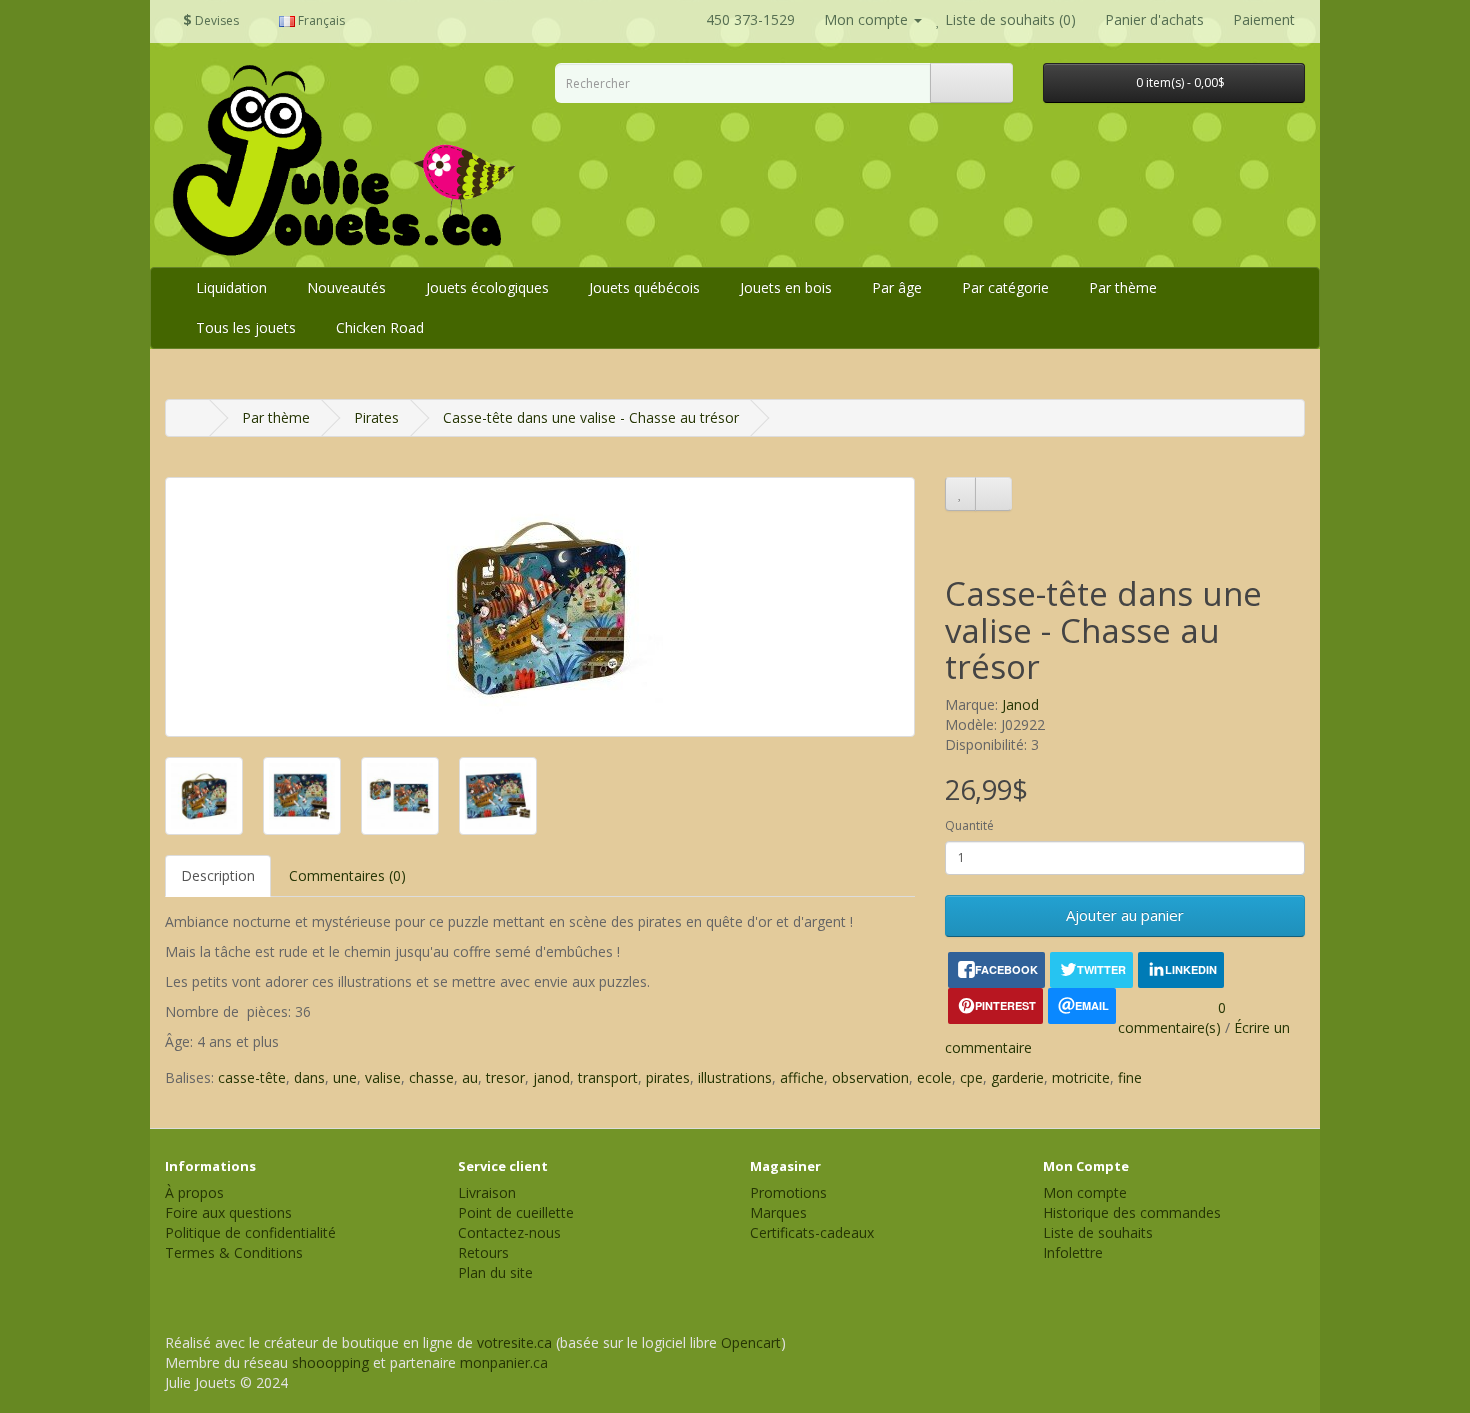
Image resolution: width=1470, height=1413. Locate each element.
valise (383, 1077)
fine (1130, 1077)
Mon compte (1085, 1192)
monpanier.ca (504, 1362)
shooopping (330, 1362)
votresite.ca (514, 1342)
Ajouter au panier (1125, 915)
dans (309, 1077)
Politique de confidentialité (250, 1232)
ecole (934, 1077)
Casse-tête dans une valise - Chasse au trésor (591, 417)
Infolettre (1073, 1252)
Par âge (897, 287)
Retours (483, 1252)
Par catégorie (1005, 287)
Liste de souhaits (1098, 1232)
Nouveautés (346, 287)
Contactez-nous (509, 1232)
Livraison (487, 1192)
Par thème (1123, 287)
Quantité (969, 825)
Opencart (751, 1342)
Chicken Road (380, 327)
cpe (971, 1077)
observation (870, 1077)
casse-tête (252, 1077)
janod (551, 1077)
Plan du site (495, 1272)
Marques (778, 1212)
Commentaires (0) (347, 875)
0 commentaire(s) (1172, 1017)
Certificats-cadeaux (812, 1232)
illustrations (735, 1077)
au (470, 1077)
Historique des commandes (1132, 1212)
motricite (1081, 1077)
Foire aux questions (228, 1212)
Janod (1020, 704)
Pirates (376, 417)
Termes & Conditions (234, 1252)
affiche (802, 1077)
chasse (431, 1077)
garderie (1017, 1077)
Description (218, 875)
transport (608, 1077)
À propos (194, 1192)
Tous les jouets (246, 327)
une (345, 1077)
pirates (668, 1077)
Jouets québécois (644, 287)
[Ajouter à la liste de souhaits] (960, 494)
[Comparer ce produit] (993, 494)
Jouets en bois (786, 287)
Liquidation (231, 287)
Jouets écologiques (487, 287)
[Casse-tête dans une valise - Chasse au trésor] (540, 607)
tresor (505, 1077)
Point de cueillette (516, 1212)
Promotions (788, 1192)
